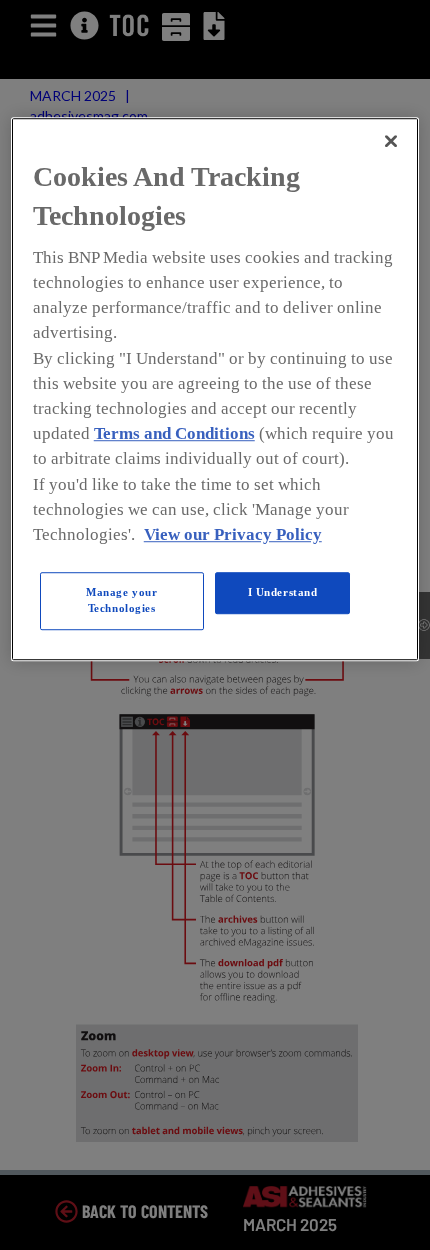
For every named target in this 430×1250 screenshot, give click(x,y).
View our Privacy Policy (233, 534)
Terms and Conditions (174, 433)
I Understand (283, 592)
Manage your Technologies (121, 600)
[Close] (391, 141)
